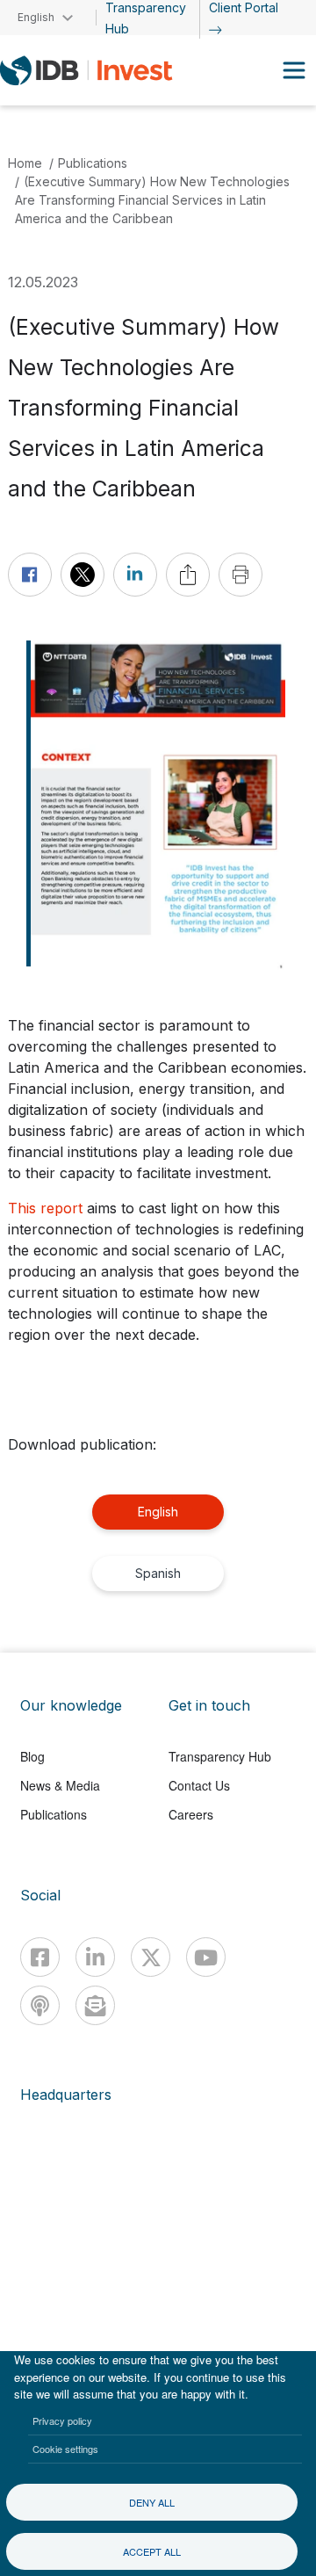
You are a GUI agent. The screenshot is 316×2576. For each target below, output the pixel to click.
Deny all (152, 2502)
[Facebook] (40, 1957)
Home (25, 163)
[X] (151, 1957)
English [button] (36, 17)
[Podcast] (40, 2005)
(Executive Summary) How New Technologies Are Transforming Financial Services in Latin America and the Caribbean (152, 200)
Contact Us (199, 1785)
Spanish (158, 1573)
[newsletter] (95, 2005)
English (158, 1512)
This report (45, 1208)
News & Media (60, 1785)
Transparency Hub (220, 1756)
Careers (191, 1814)
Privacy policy (62, 2420)
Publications (93, 163)
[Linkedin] (95, 1957)
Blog (32, 1756)
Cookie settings (65, 2449)
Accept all (152, 2551)
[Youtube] (206, 1957)
